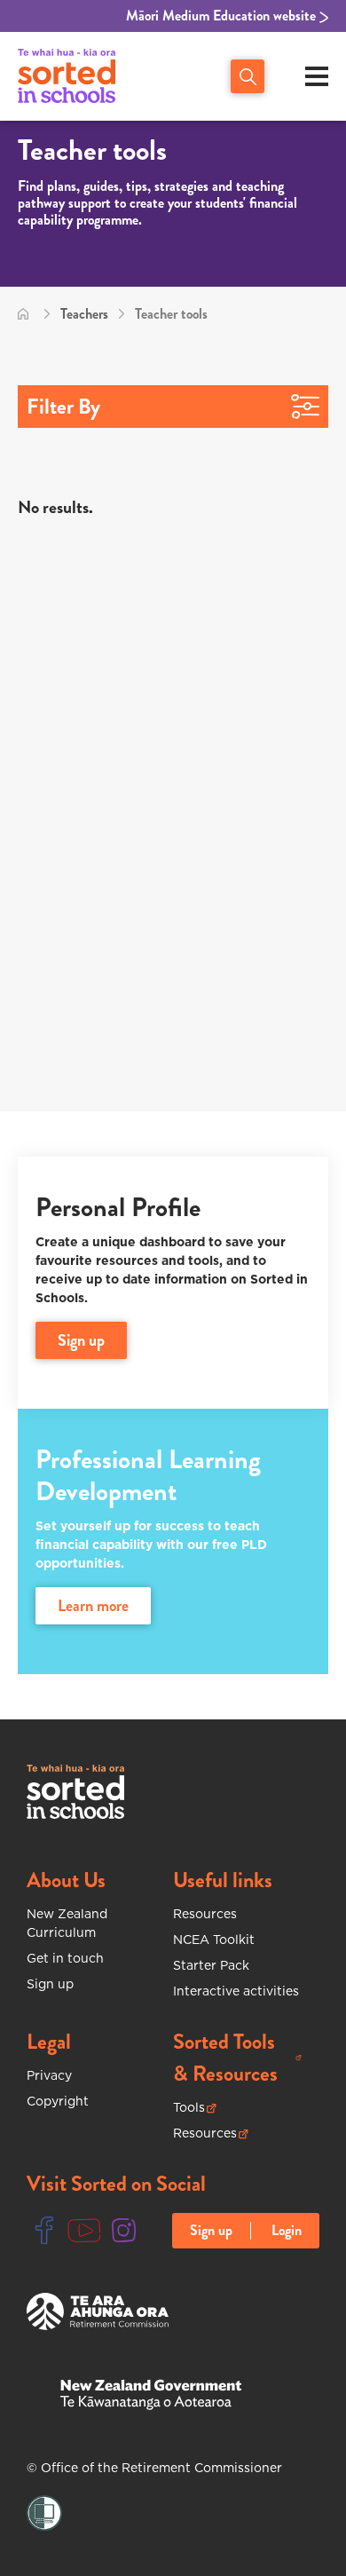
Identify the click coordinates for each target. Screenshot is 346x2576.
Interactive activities (236, 1991)
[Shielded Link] (44, 2513)
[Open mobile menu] (317, 76)
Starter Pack (211, 1965)
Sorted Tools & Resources (237, 2058)
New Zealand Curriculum (67, 1923)
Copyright (58, 2101)
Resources (205, 1914)
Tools (195, 2108)
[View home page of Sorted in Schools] (67, 76)
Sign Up (81, 1340)
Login (287, 2231)
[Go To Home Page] (23, 314)
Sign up (50, 1984)
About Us (66, 1880)
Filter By (63, 407)
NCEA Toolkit (214, 1940)
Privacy (49, 2075)
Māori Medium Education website (223, 16)
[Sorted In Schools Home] (75, 1792)
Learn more (93, 1606)
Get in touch (65, 1958)
